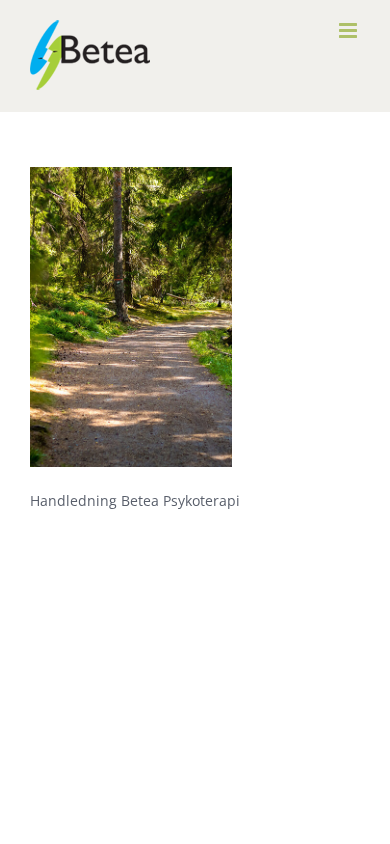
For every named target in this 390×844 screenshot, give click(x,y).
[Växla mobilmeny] (349, 30)
